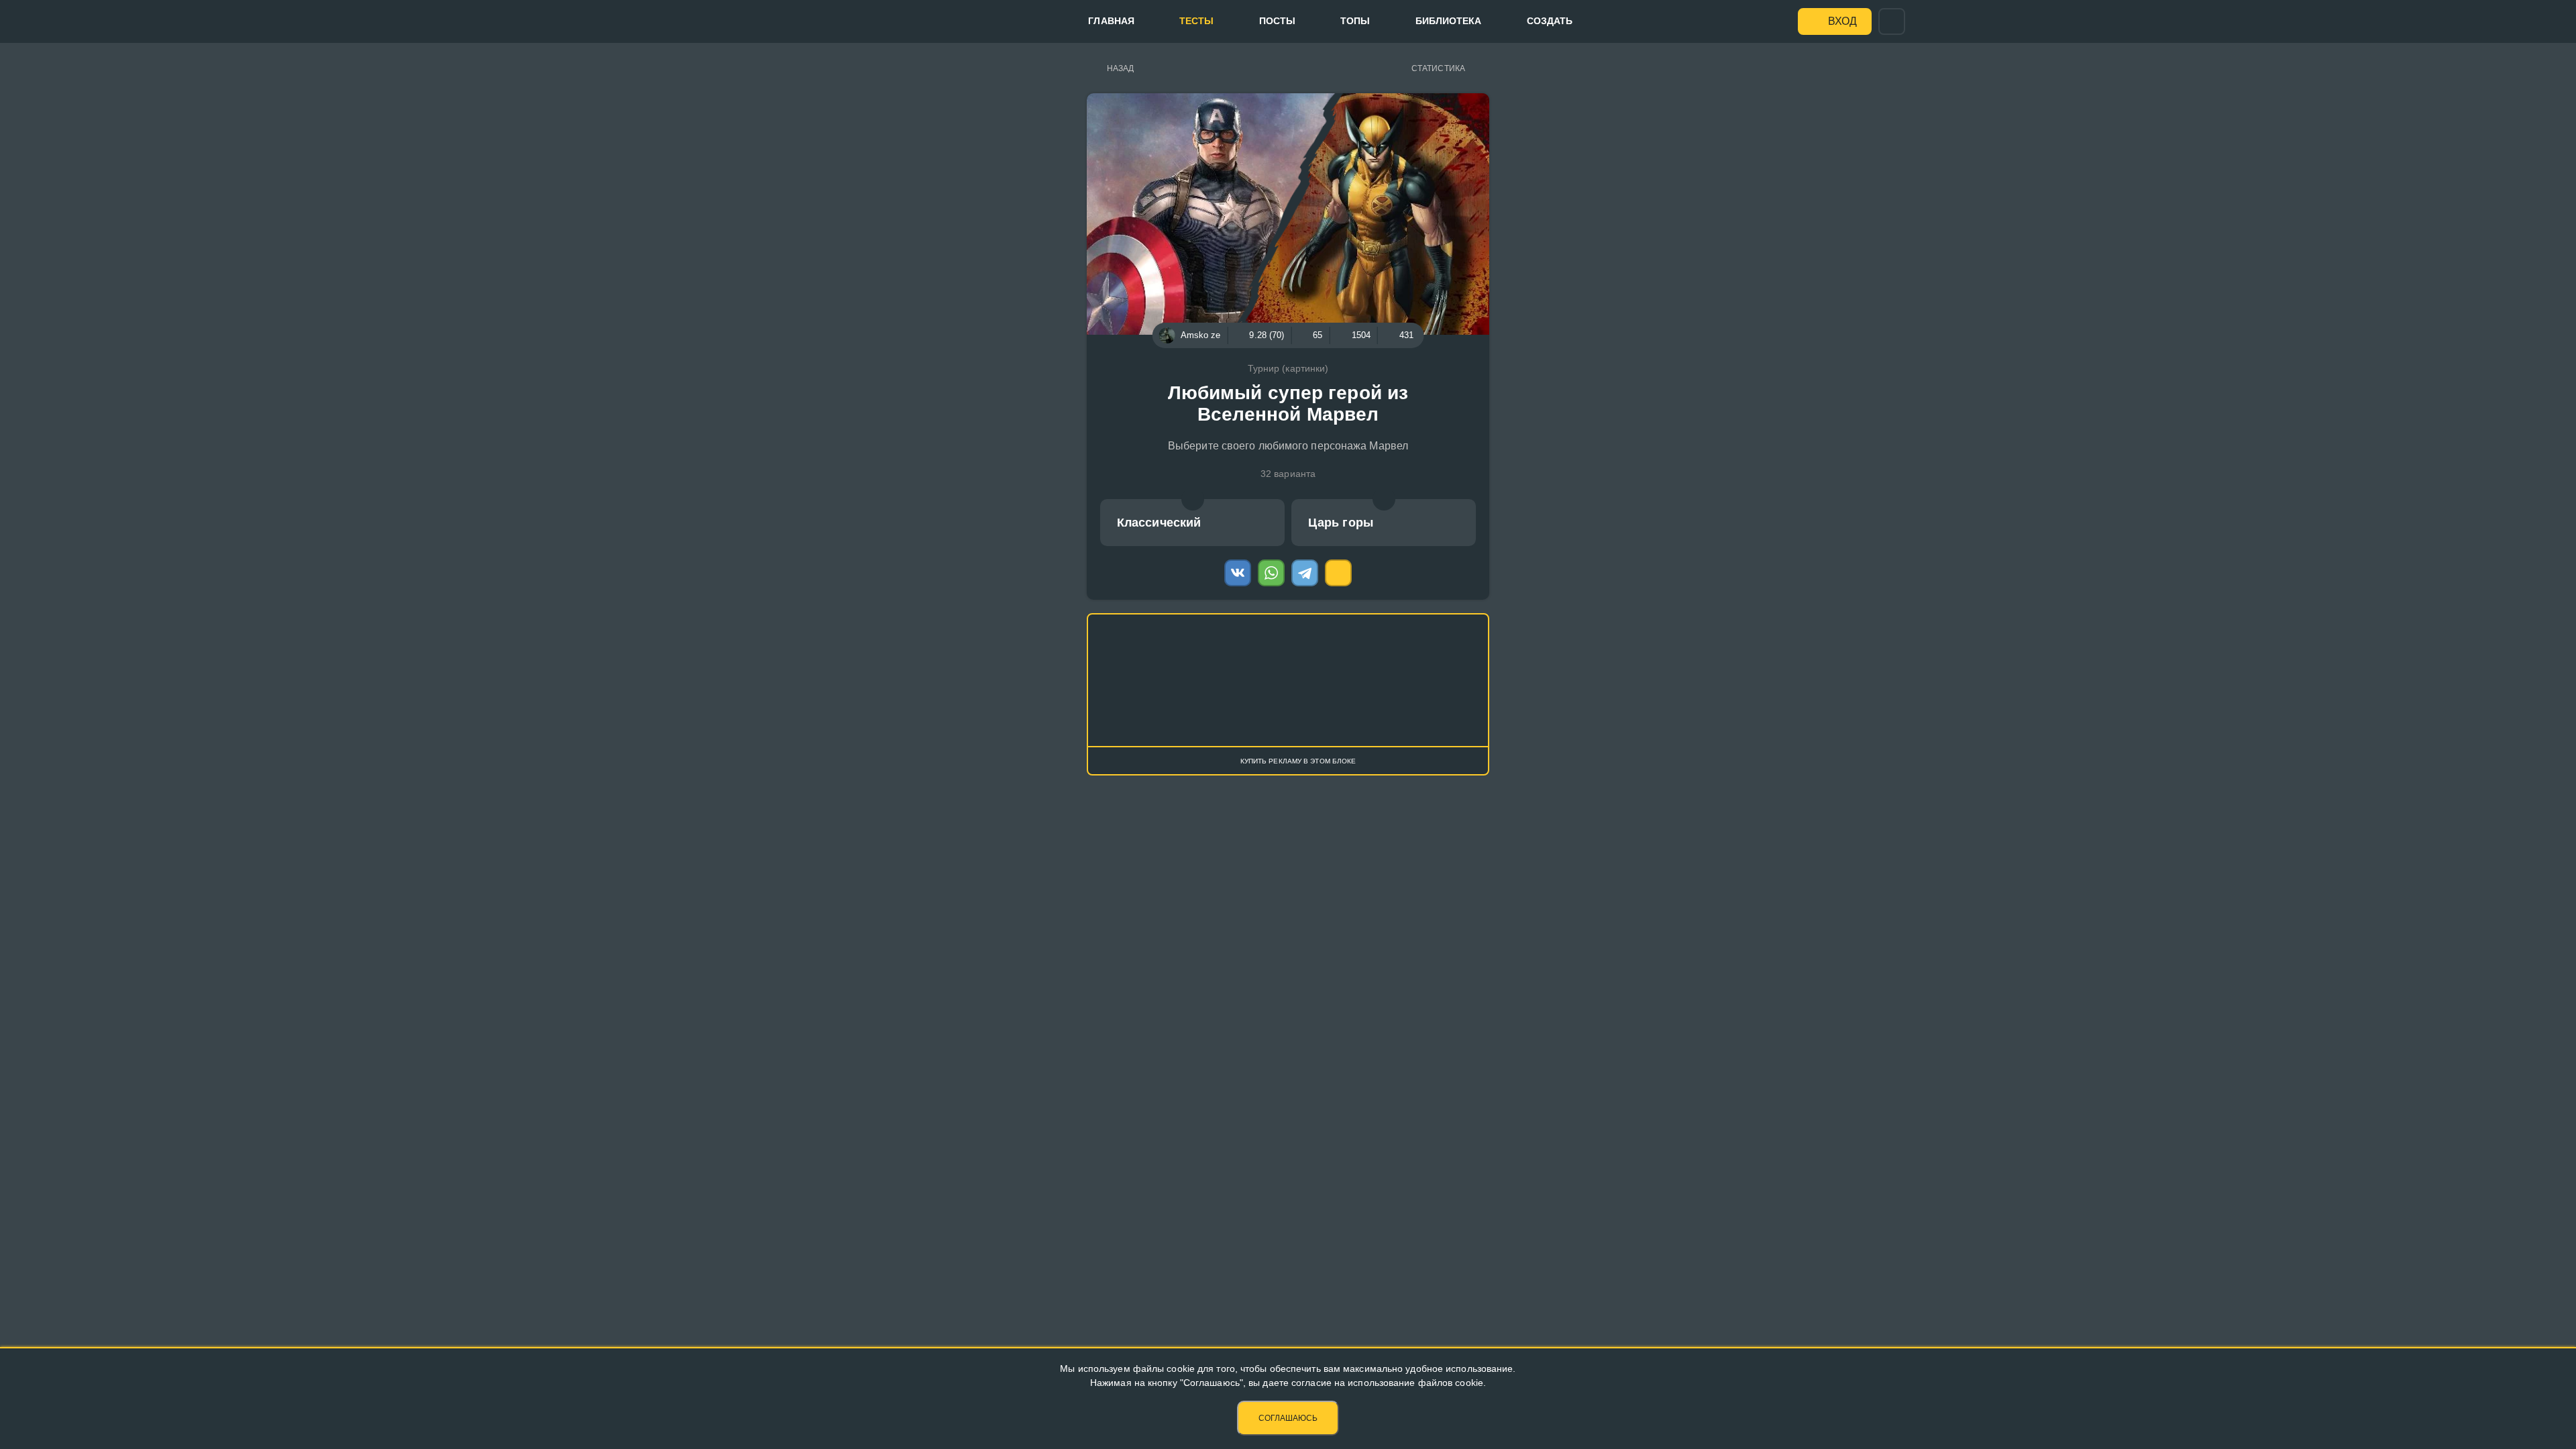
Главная (1111, 21)
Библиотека (1449, 21)
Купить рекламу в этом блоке (1298, 761)
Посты (1278, 21)
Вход (1842, 21)
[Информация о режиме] (1193, 499)
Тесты (1197, 21)
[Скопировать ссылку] (1338, 573)
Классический (1159, 523)
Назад (1121, 68)
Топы (1355, 21)
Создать (1550, 21)
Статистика (1438, 68)
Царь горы (1341, 523)
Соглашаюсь (1288, 1418)
